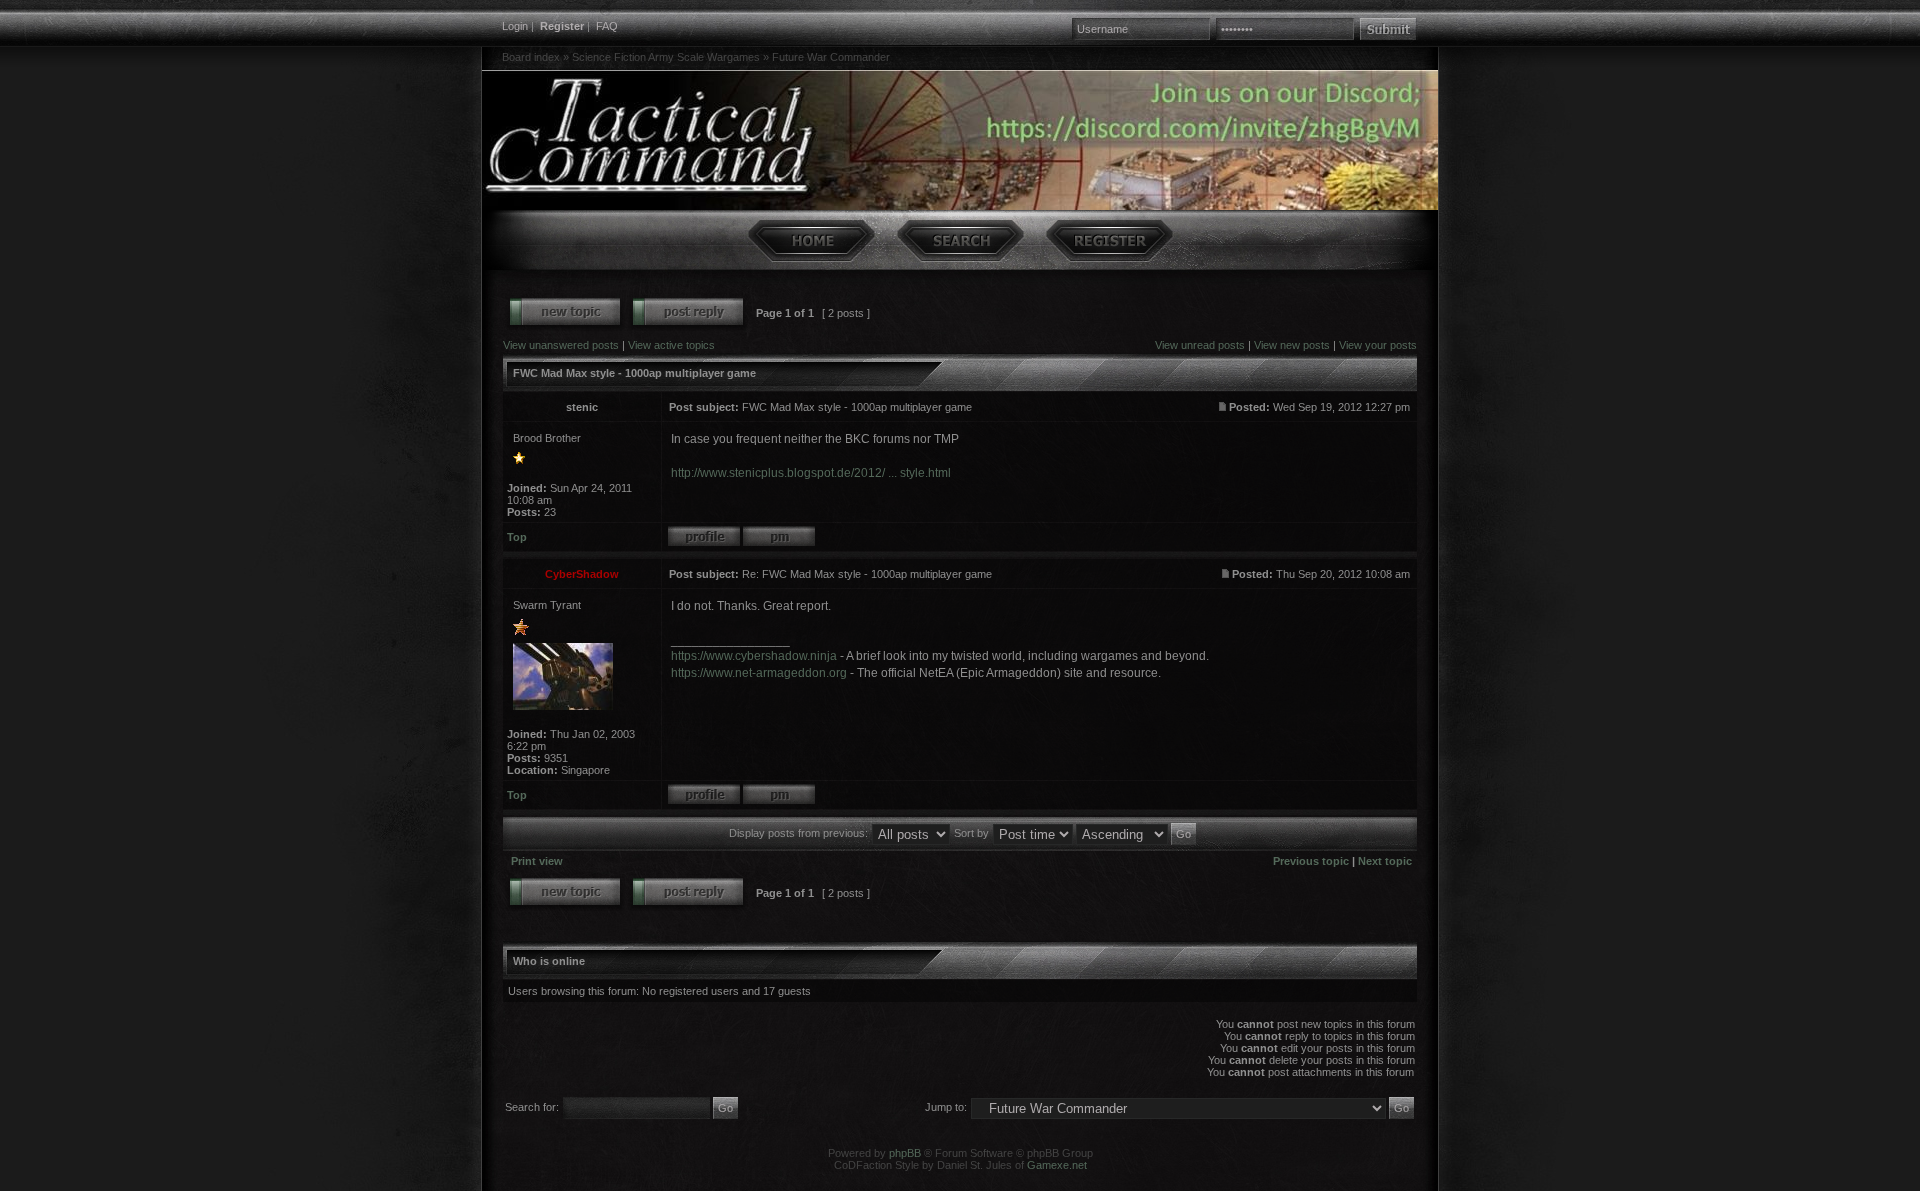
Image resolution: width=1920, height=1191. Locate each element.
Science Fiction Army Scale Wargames (666, 57)
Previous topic (1311, 861)
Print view (537, 861)
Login (515, 26)
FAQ (607, 26)
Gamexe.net (1057, 1165)
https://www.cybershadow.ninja (754, 656)
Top (517, 537)
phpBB (905, 1153)
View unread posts (1200, 345)
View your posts (1378, 345)
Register (562, 26)
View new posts (1292, 345)
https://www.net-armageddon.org (759, 673)
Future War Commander (831, 57)
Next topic (1385, 861)
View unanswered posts (561, 345)
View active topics (671, 345)
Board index (531, 57)
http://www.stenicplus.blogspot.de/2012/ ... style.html (811, 473)
